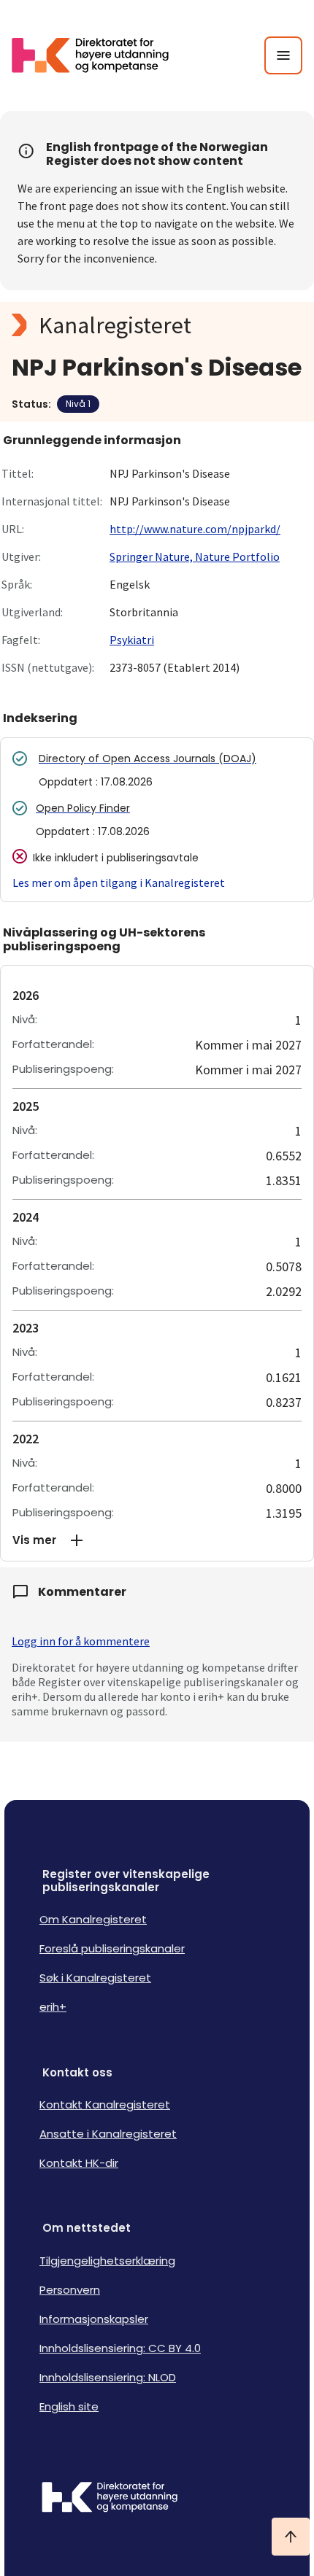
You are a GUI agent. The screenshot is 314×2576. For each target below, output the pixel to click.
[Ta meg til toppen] (291, 2537)
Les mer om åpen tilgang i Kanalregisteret (119, 882)
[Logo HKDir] (157, 2499)
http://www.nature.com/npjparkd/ (195, 529)
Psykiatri (132, 640)
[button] (157, 1540)
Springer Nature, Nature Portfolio (195, 556)
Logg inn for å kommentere (81, 1641)
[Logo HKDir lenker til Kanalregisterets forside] (99, 55)
